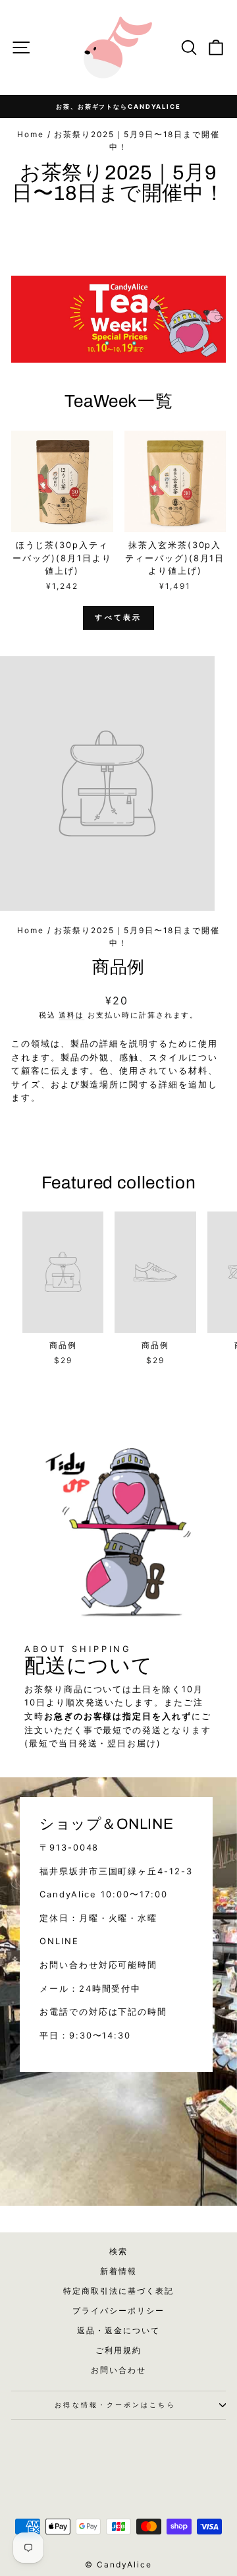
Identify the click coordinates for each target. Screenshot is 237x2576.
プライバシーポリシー (118, 2311)
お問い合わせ (118, 2370)
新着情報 (118, 2271)
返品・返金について (118, 2330)
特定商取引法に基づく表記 (118, 2291)
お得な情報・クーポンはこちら (115, 2405)
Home (31, 134)
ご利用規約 (118, 2350)
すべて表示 (118, 617)
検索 (118, 2251)
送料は (71, 1015)
